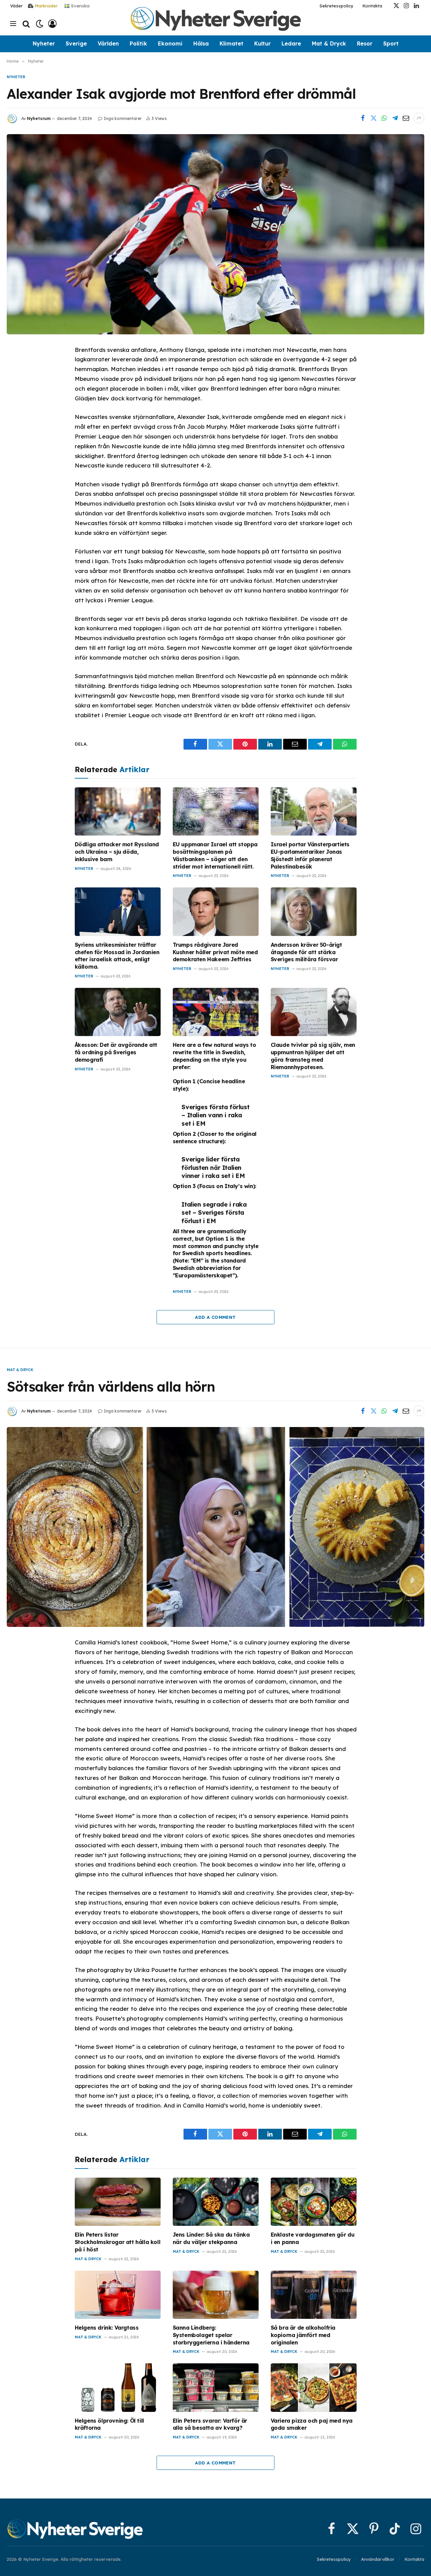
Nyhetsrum (39, 118)
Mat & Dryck (329, 43)
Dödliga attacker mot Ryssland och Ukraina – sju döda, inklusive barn (117, 852)
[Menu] (13, 24)
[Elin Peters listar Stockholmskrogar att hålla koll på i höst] (118, 2202)
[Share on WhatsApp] (384, 118)
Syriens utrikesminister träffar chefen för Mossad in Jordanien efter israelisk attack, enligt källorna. (117, 956)
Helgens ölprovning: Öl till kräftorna (109, 2424)
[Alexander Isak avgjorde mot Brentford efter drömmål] (215, 234)
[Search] (26, 24)
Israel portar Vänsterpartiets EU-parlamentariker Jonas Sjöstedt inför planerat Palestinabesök (310, 855)
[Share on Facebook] (363, 118)
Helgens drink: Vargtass (107, 2328)
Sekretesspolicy (337, 6)
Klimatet (231, 43)
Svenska (80, 5)
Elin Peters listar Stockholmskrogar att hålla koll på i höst (118, 2242)
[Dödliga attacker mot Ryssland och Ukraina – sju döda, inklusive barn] (118, 811)
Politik (138, 43)
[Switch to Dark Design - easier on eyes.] (40, 24)
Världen (108, 43)
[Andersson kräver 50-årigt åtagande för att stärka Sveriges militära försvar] (314, 912)
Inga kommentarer (123, 118)
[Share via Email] (406, 118)
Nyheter (44, 43)
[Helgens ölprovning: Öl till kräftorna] (118, 2387)
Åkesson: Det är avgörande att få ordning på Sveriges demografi (116, 1052)
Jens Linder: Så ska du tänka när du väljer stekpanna (211, 2238)
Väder (16, 6)
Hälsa (201, 43)
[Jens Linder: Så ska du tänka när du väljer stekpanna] (216, 2202)
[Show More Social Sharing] (419, 118)
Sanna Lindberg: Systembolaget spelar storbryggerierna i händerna (211, 2335)
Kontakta (372, 6)
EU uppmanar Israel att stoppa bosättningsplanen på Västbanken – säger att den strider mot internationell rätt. (215, 855)
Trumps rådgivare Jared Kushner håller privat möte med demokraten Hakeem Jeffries (215, 952)
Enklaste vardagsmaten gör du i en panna (313, 2238)
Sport (391, 43)
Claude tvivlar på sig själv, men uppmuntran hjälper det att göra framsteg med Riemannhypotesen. (313, 1056)
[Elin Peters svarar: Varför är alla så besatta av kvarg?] (216, 2387)
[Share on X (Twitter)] (373, 118)
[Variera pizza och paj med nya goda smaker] (314, 2387)
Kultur (262, 43)
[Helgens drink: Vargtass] (118, 2295)
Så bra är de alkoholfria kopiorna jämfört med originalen (303, 2335)
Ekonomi (170, 43)
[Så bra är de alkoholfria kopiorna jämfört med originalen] (314, 2295)
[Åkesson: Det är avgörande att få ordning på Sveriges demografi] (118, 1012)
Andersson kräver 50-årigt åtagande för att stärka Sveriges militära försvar (306, 952)
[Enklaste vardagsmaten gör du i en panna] (314, 2202)
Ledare (291, 43)
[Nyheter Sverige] (215, 24)
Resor (365, 43)
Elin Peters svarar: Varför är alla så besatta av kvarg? (210, 2424)
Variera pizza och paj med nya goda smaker (312, 2424)
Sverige (76, 43)
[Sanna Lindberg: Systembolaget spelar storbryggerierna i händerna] (216, 2295)
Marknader (46, 6)
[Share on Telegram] (395, 118)
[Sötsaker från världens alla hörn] (215, 1527)
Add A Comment (215, 1317)
